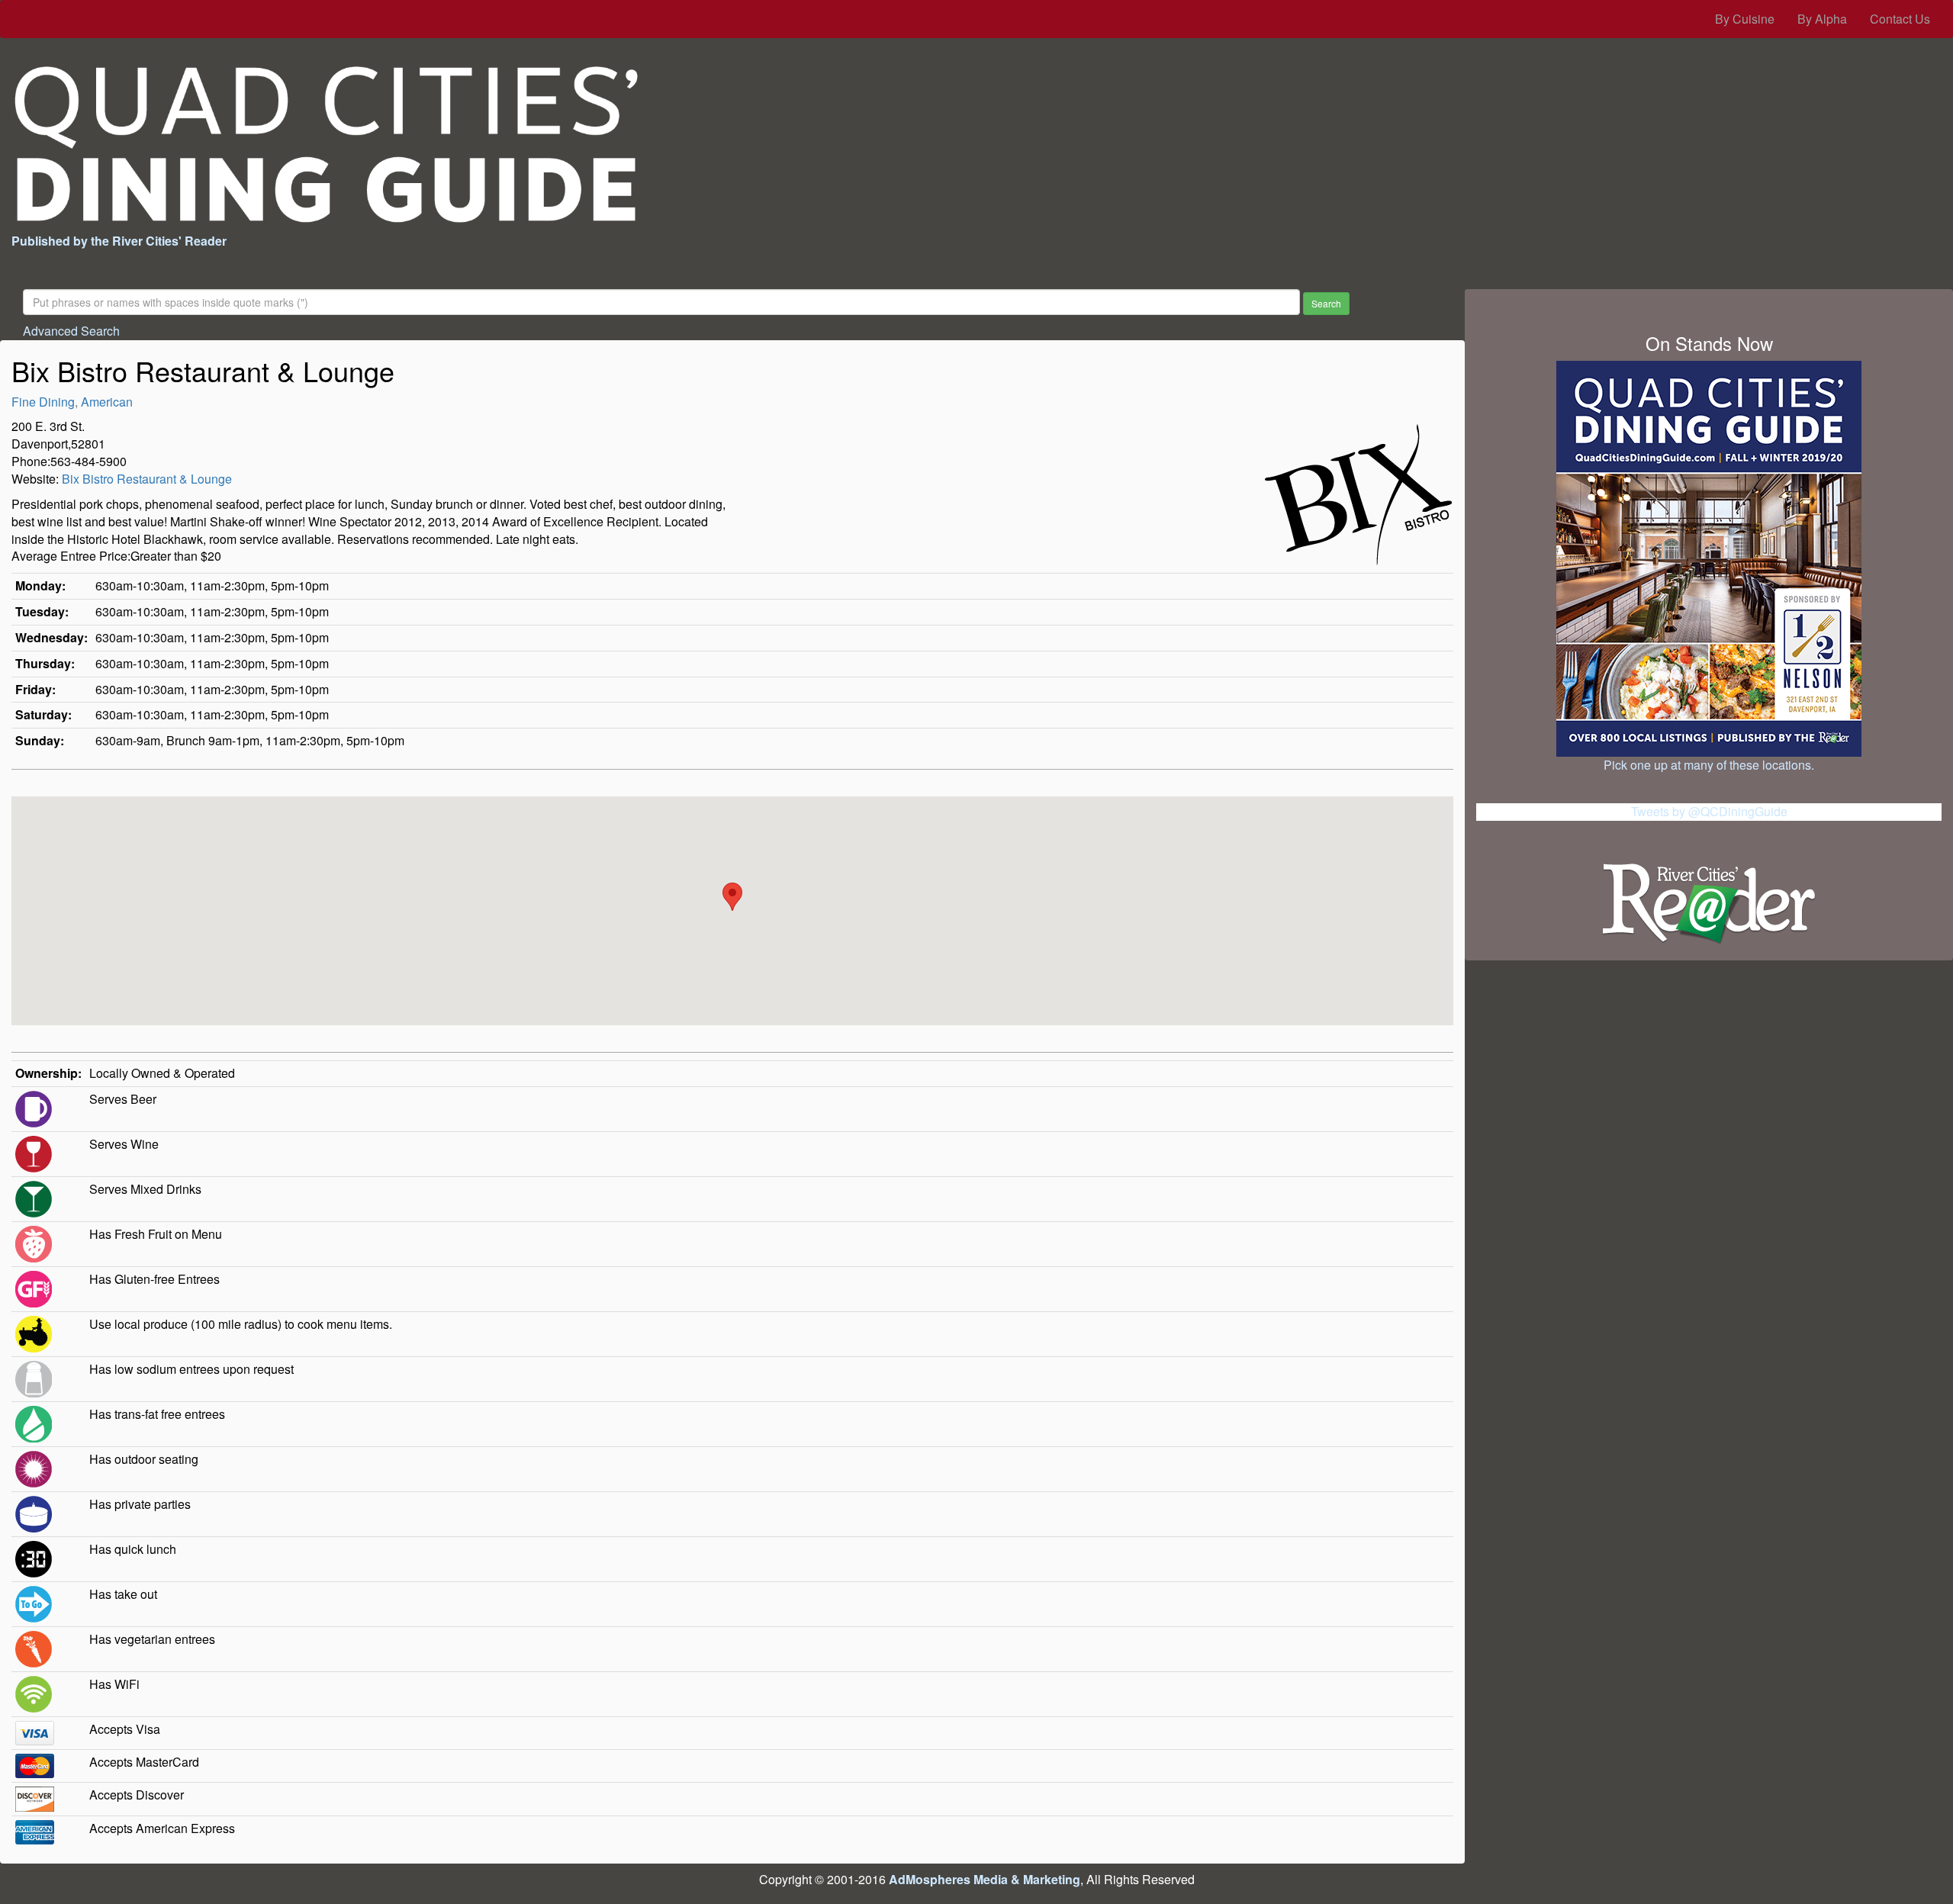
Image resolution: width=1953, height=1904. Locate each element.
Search (1326, 303)
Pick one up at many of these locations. (1709, 765)
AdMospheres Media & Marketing (985, 1879)
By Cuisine (1745, 19)
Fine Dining (43, 402)
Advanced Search (71, 331)
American (107, 402)
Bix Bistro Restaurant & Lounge (147, 479)
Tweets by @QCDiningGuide (1709, 811)
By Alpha (1822, 19)
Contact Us (1900, 19)
